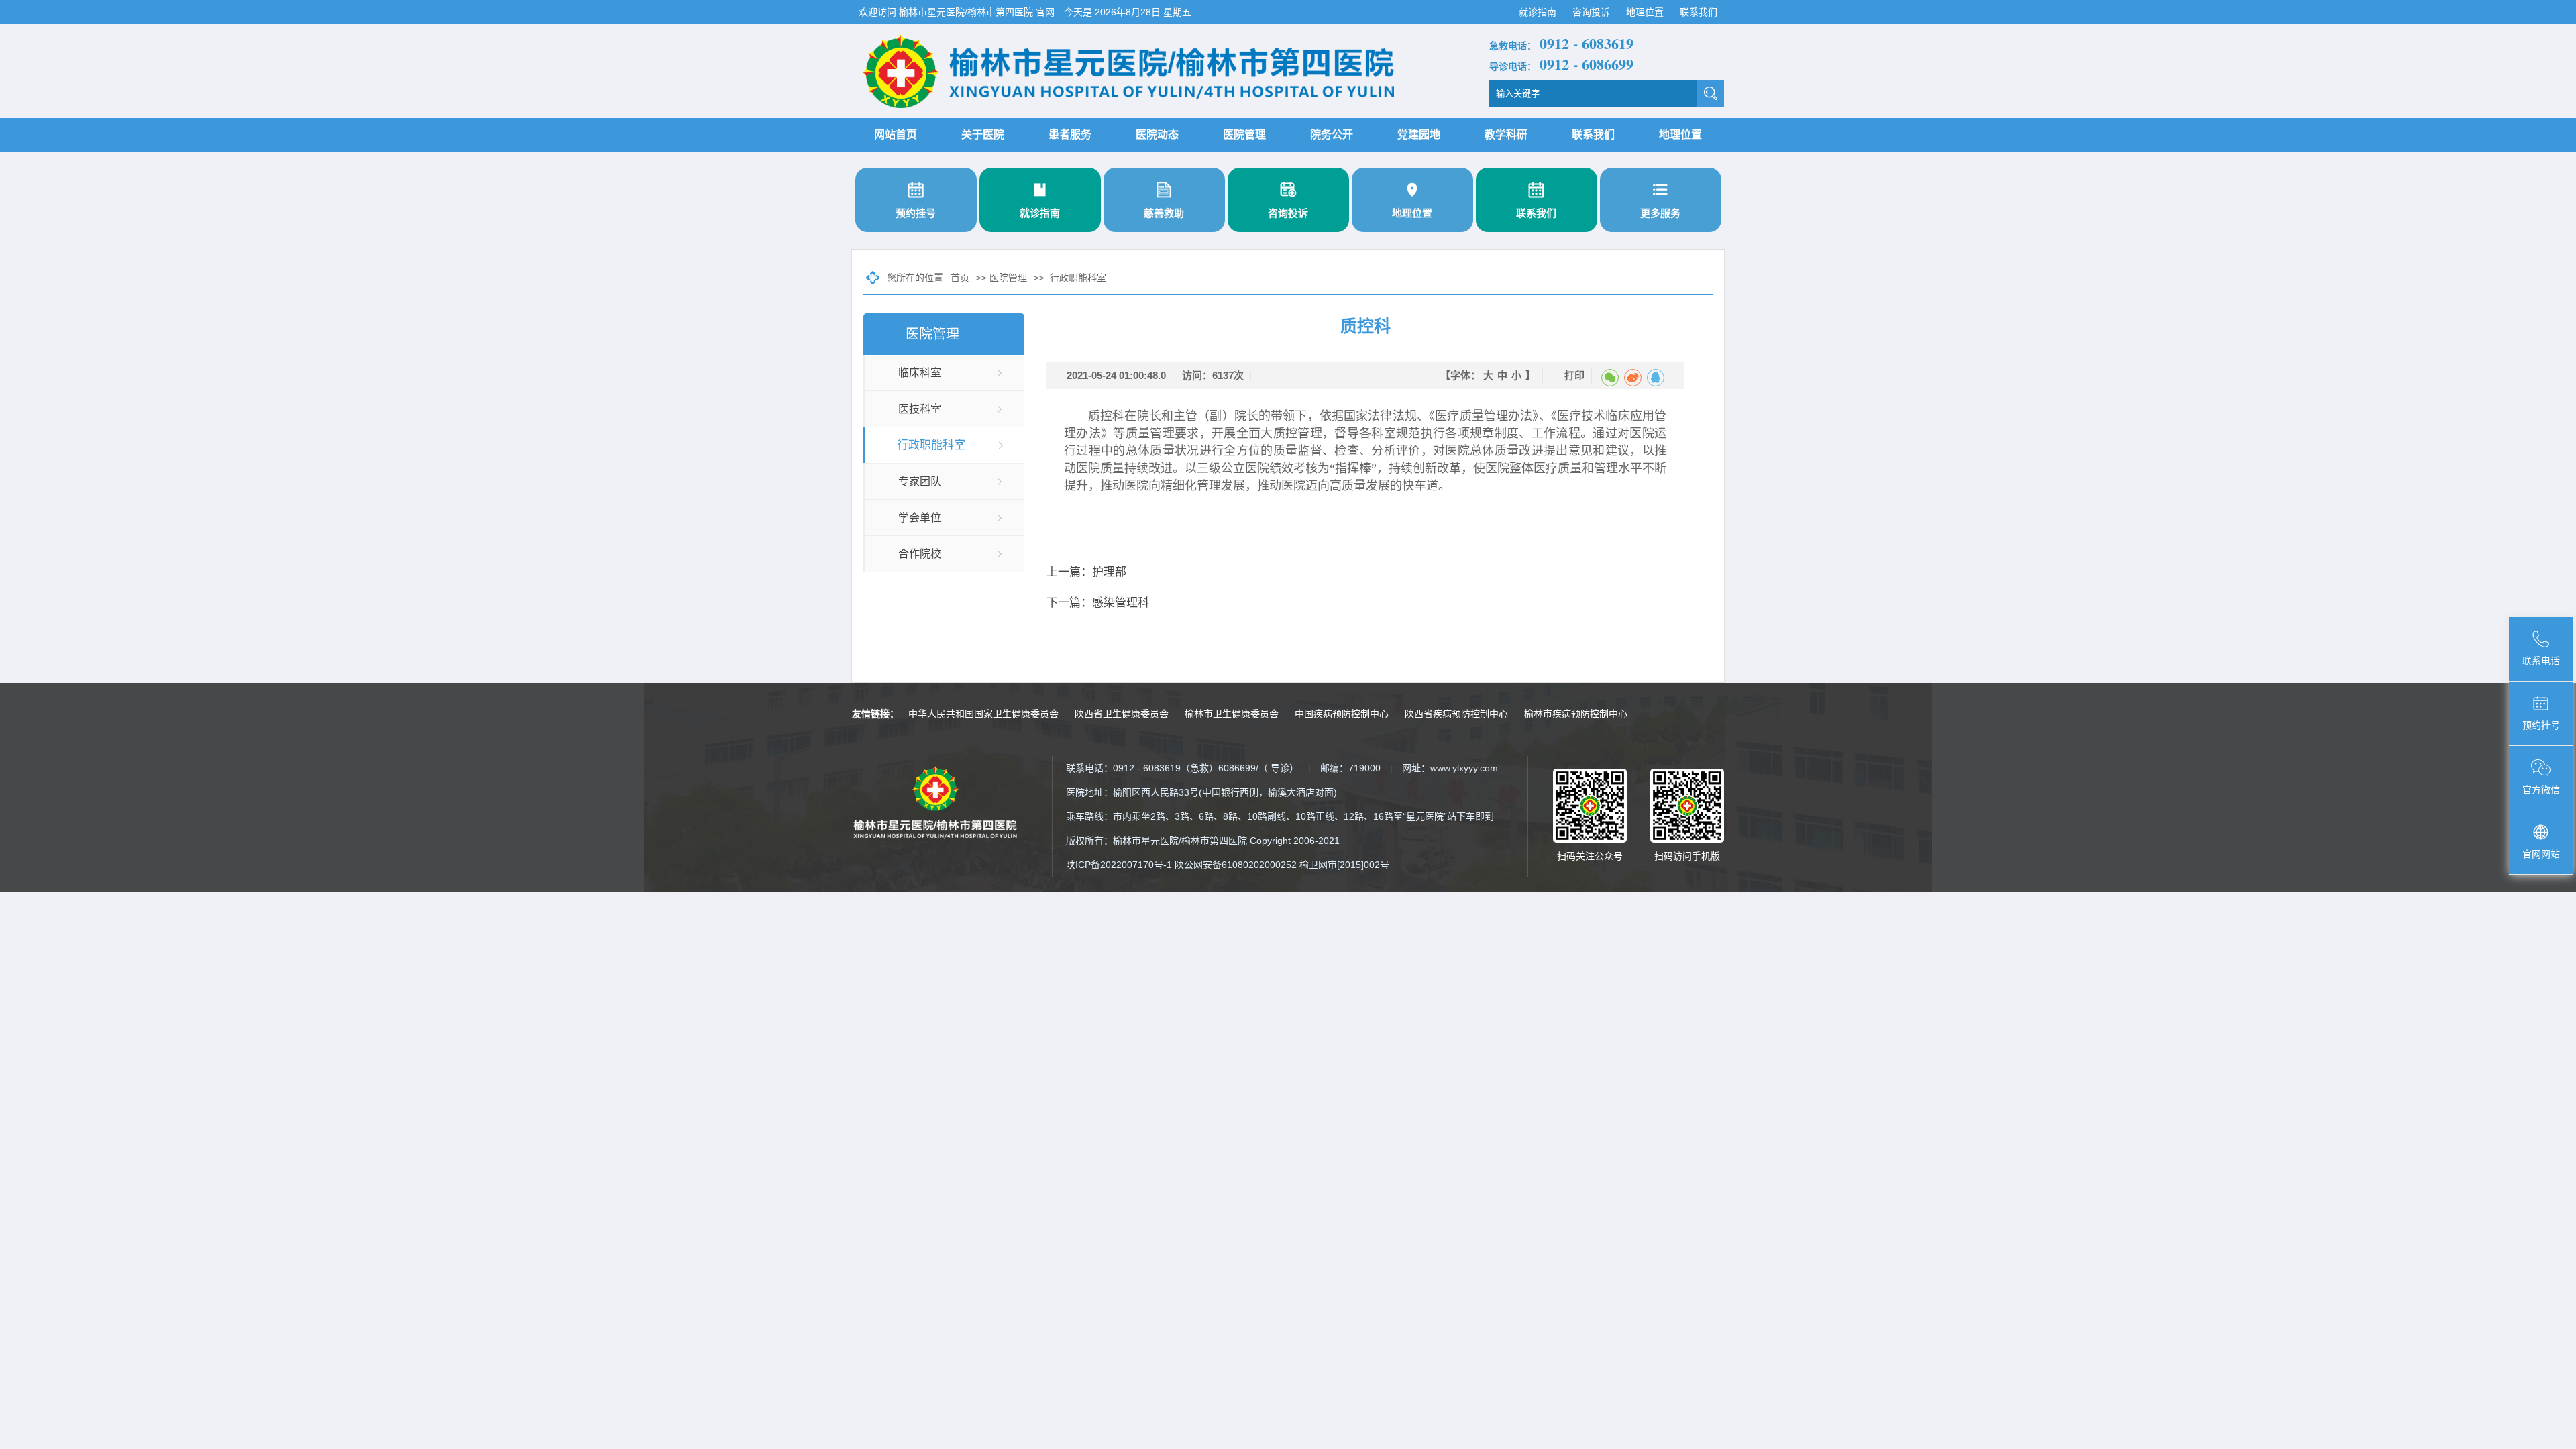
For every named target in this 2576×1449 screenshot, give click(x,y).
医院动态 (1157, 135)
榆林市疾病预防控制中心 (1576, 714)
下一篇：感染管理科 (1098, 603)
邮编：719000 (1350, 768)
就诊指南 (1539, 12)
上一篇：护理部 (1086, 572)
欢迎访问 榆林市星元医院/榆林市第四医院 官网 (958, 12)
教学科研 (1506, 135)
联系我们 (1699, 12)
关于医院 (983, 135)
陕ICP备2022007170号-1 (1119, 865)
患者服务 (1070, 135)
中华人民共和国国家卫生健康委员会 (983, 714)
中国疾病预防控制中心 (1342, 714)
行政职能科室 (1078, 278)
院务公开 (1332, 135)
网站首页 (896, 135)
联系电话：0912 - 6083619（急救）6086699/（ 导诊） (1182, 768)
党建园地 (1419, 135)
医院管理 (1244, 135)
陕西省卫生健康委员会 (1122, 714)
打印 (1574, 375)
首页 (960, 278)
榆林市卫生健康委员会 (1232, 714)
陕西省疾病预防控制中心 (1456, 714)
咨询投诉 (1593, 12)
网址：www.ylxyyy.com (1450, 768)
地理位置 (1646, 12)
